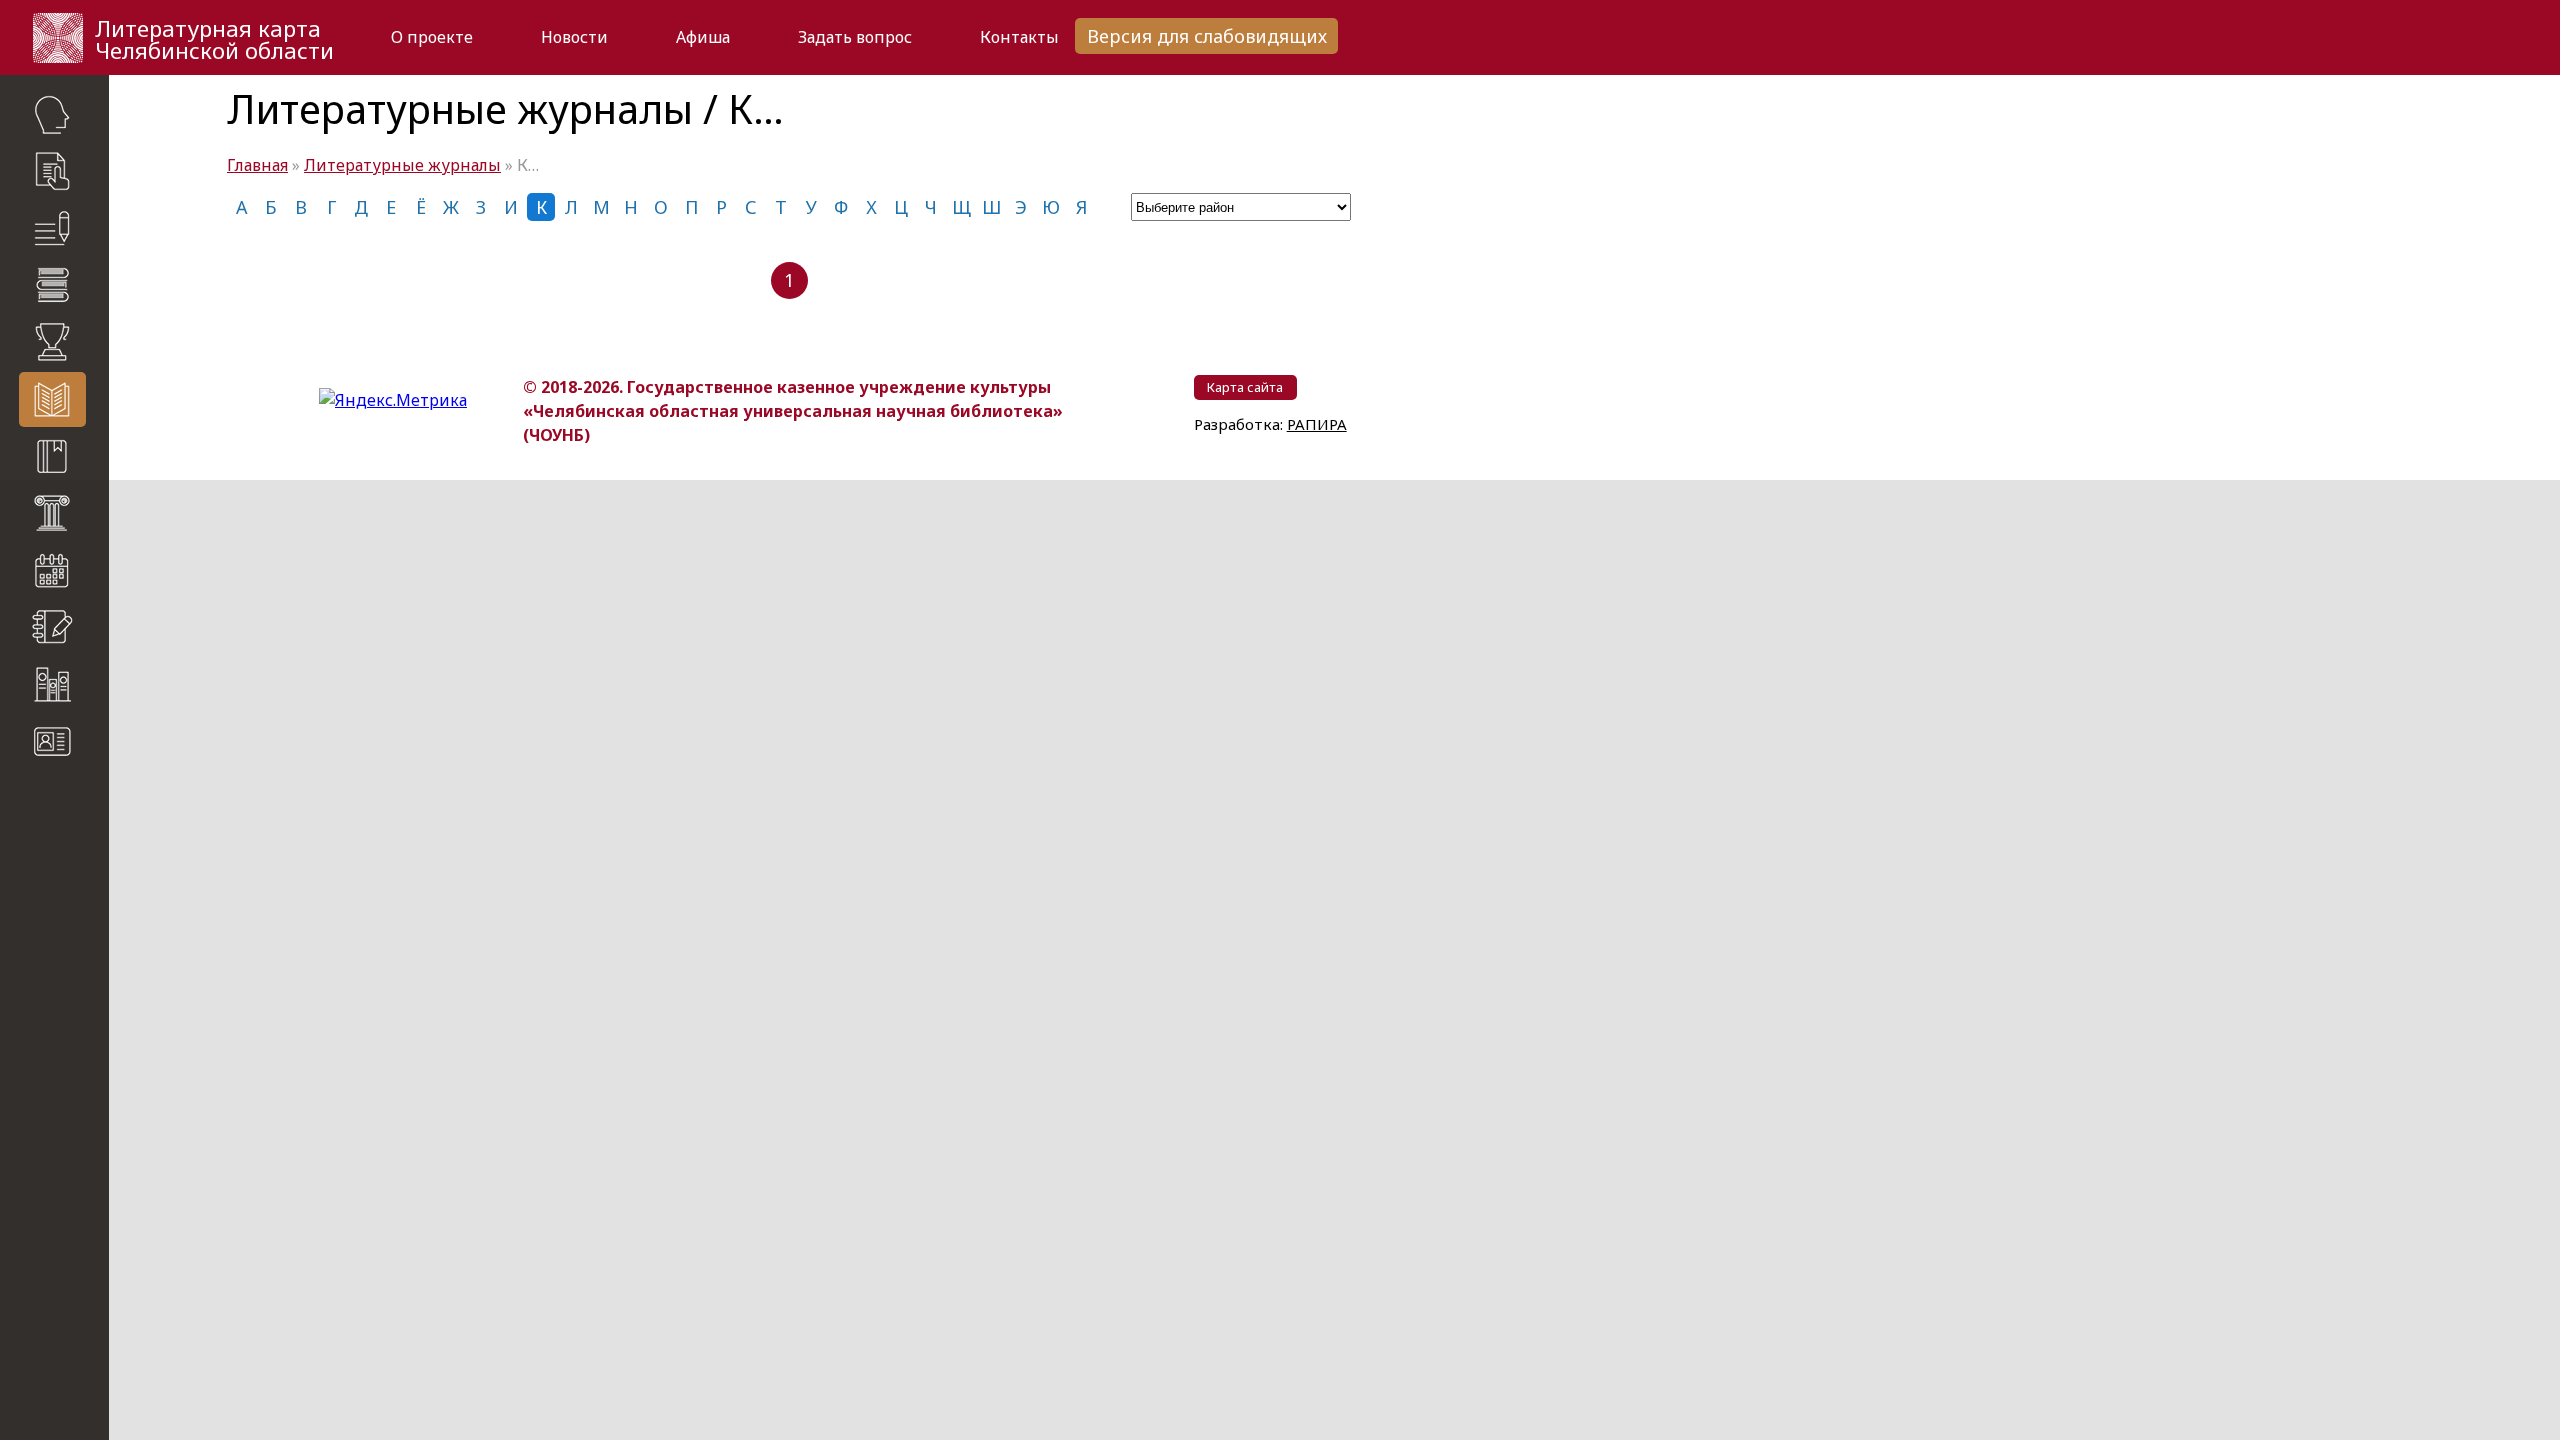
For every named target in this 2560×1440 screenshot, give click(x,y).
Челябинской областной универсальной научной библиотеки (66, 950)
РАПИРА (39, 1053)
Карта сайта (60, 800)
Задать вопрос (855, 37)
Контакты (1019, 37)
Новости (574, 37)
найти (91, 839)
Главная (257, 165)
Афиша (703, 37)
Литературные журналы (402, 165)
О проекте (432, 37)
